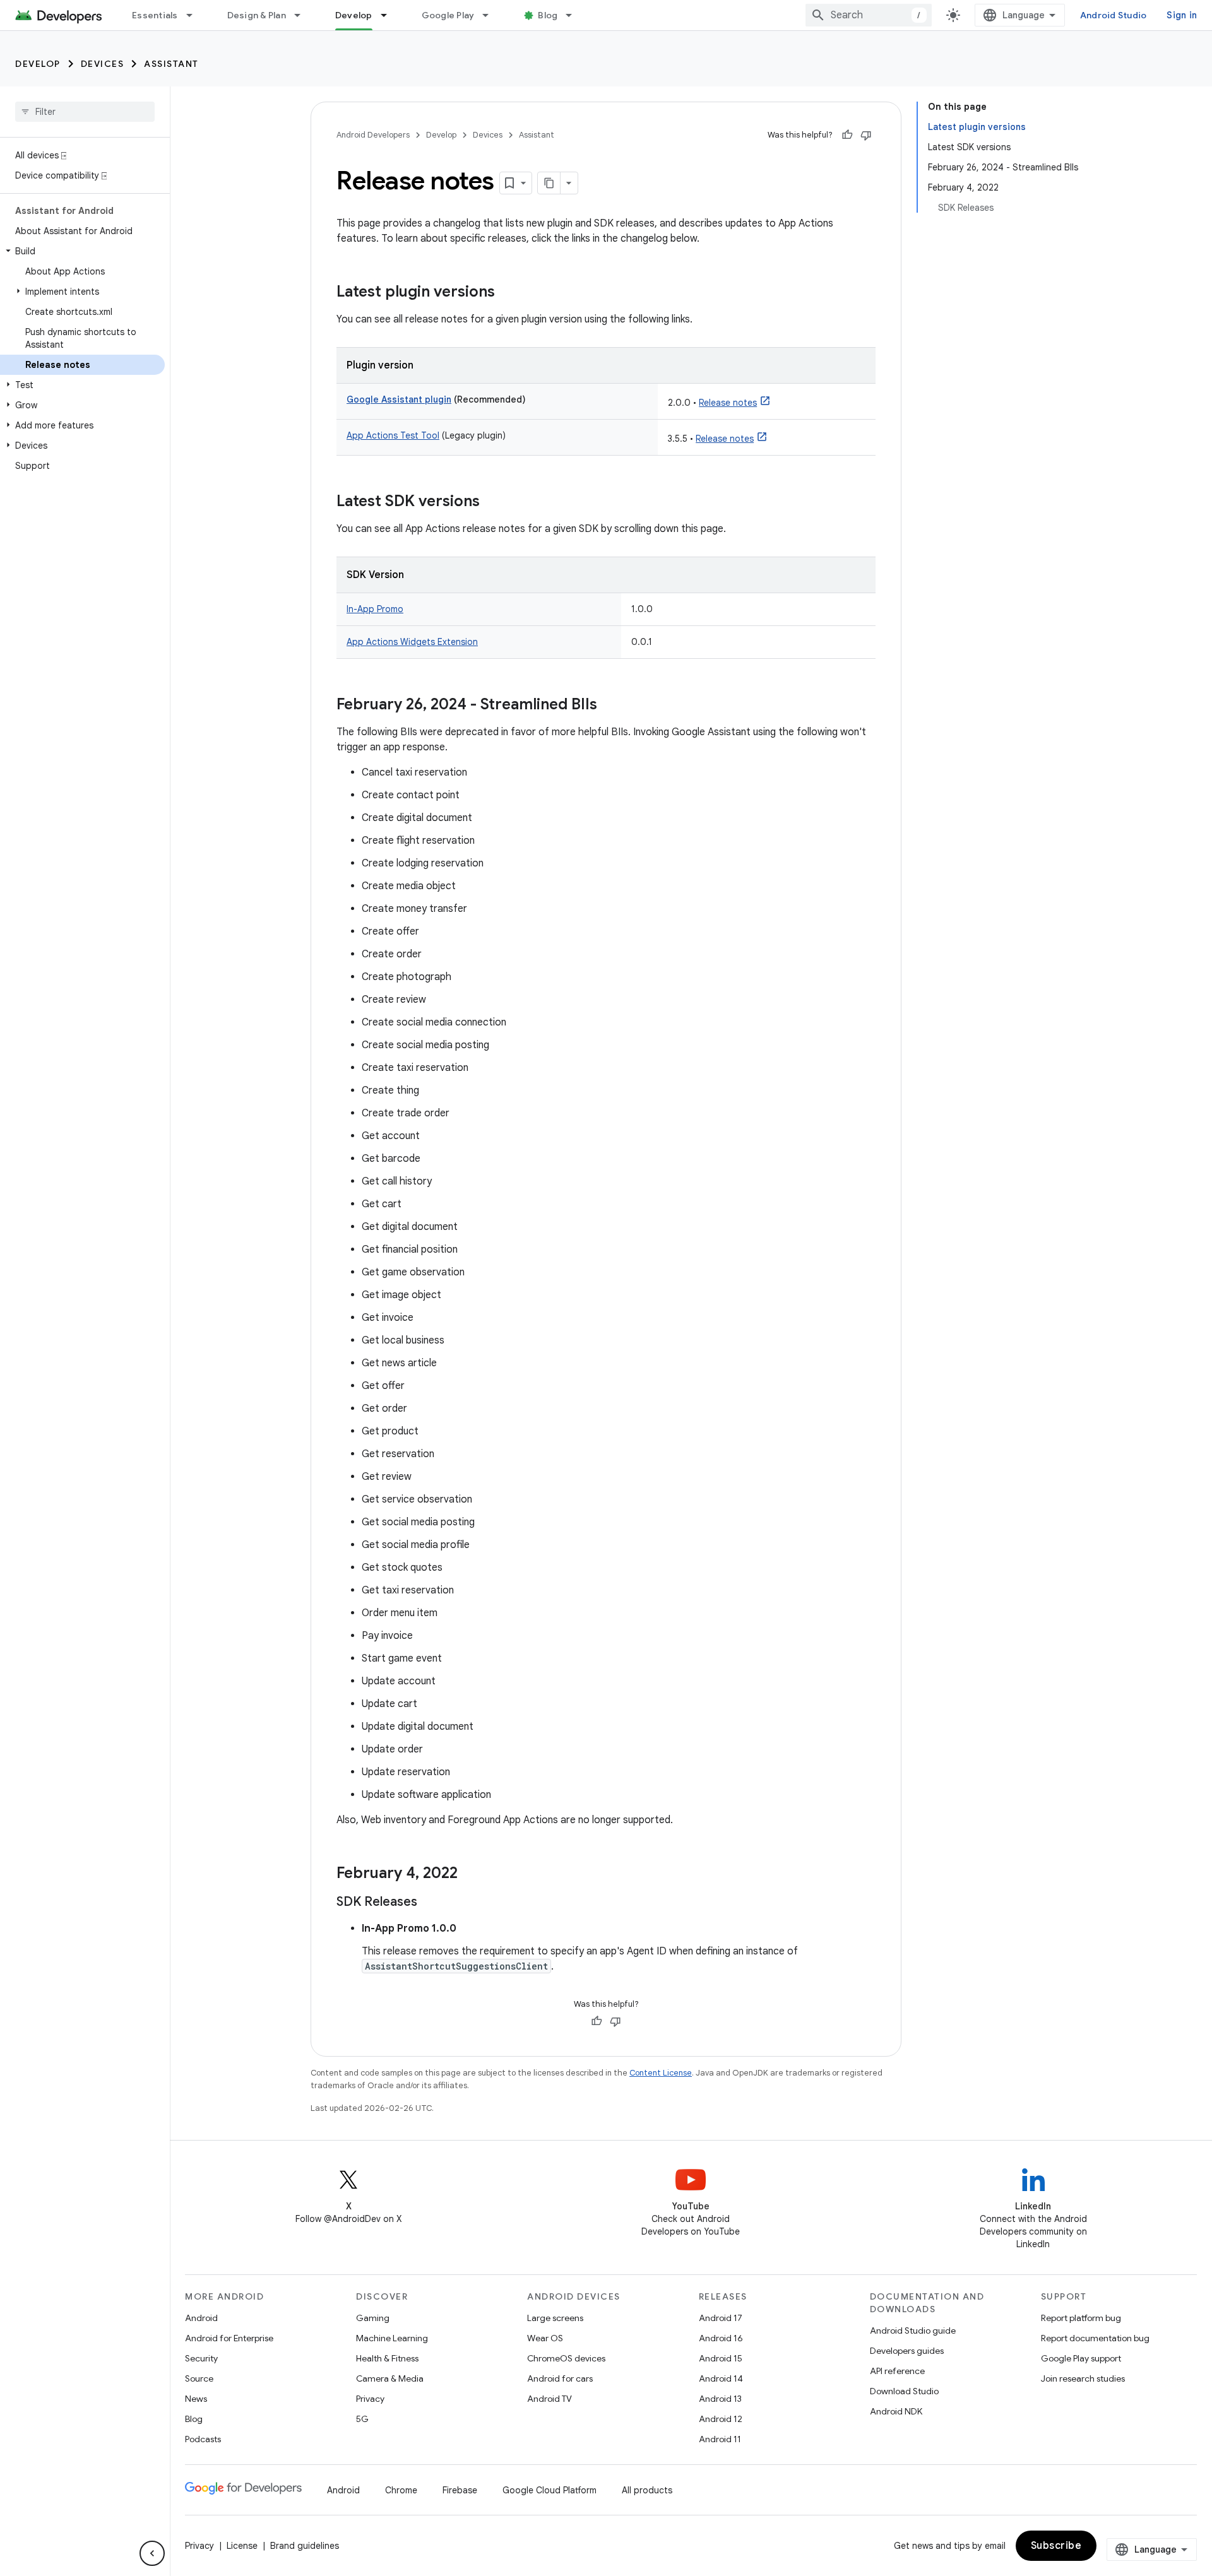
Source (199, 2378)
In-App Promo (375, 609)
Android (201, 2318)
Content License (661, 2073)
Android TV (550, 2399)
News (196, 2399)
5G (362, 2419)
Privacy (370, 2399)
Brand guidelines (305, 2546)
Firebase (460, 2490)
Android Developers (373, 135)
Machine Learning (392, 2338)
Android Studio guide (913, 2331)
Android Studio (1114, 15)
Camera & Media (390, 2378)
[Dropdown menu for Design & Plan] (303, 15)
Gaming (373, 2318)
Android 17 (721, 2318)
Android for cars (560, 2378)
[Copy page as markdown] (549, 183)
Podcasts (203, 2439)
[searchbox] (85, 112)
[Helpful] (847, 135)
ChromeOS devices (566, 2358)
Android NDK (896, 2411)
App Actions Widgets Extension (412, 642)
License (242, 2546)
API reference (897, 2371)
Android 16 (721, 2338)
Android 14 (721, 2378)
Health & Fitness (387, 2358)
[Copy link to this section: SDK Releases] (430, 1903)
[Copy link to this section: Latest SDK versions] (492, 502)
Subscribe (1056, 2546)
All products (647, 2490)
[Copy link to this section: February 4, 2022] (470, 1874)
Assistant (171, 64)
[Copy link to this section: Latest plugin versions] (508, 293)
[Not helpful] (866, 135)
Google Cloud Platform (550, 2490)
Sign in (1182, 15)
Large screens (555, 2318)
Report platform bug (1081, 2318)
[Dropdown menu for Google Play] (491, 15)
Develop (354, 15)
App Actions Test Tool (393, 435)
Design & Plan (257, 15)
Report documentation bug (1095, 2338)
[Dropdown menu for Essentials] (195, 15)
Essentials (155, 15)
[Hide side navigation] (152, 2553)
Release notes (728, 403)
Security (201, 2358)
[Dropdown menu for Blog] (574, 15)
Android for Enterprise (229, 2338)
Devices (103, 64)
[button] (82, 251)
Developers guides (907, 2351)
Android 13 (720, 2399)
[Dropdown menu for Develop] (389, 15)
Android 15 (721, 2358)
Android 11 (720, 2439)
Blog (548, 15)
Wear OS (545, 2338)
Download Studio (904, 2391)
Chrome (401, 2490)
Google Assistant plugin (399, 399)
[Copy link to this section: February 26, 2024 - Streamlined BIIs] (610, 706)
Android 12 (721, 2419)
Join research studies (1083, 2378)
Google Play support (1081, 2358)
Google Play (448, 15)
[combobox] (869, 15)
